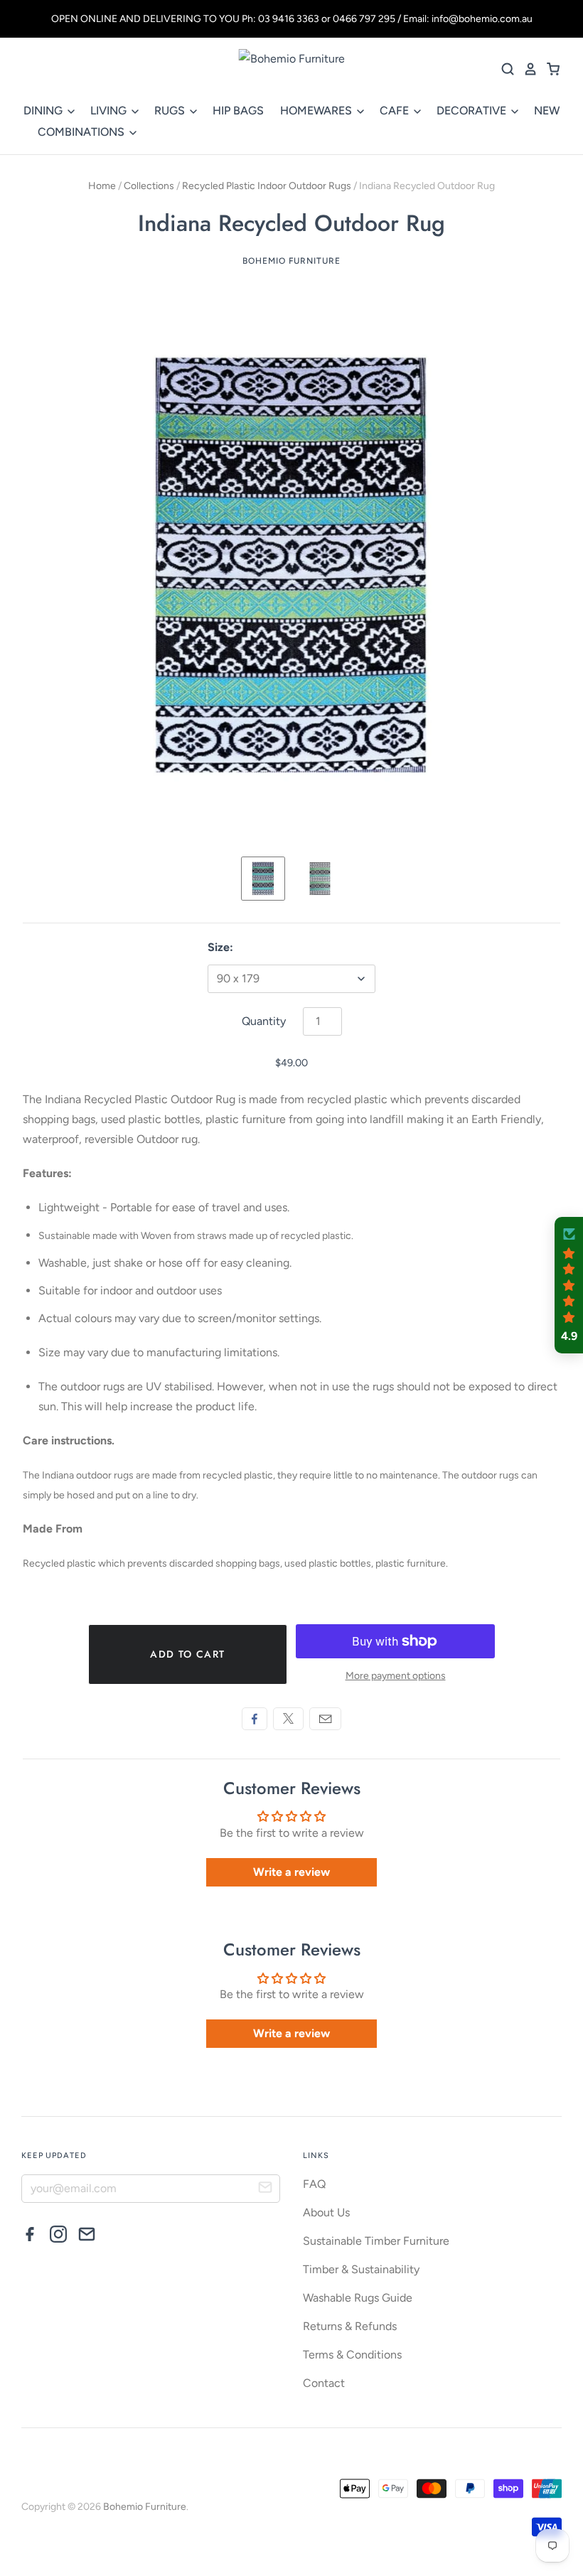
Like (255, 1719)
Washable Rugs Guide (358, 2298)
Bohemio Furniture (291, 261)
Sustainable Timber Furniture (376, 2241)
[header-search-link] (503, 69)
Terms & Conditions (352, 2355)
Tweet (288, 1719)
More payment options (396, 1676)
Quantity (264, 1021)
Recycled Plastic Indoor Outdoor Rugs (267, 186)
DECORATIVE (473, 111)
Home (102, 186)
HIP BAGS (238, 111)
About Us (326, 2212)
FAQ (314, 2184)
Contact (324, 2383)
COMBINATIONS (82, 132)
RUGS (171, 111)
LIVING (110, 111)
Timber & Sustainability (361, 2269)
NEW (547, 111)
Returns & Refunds (350, 2326)
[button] (569, 1285)
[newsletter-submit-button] (265, 2189)
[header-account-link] (526, 69)
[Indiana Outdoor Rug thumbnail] (263, 879)
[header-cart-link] (549, 69)
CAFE (396, 111)
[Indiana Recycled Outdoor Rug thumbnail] (320, 879)
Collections (149, 186)
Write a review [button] (291, 1872)
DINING (44, 111)
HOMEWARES (317, 111)
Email (325, 1719)
